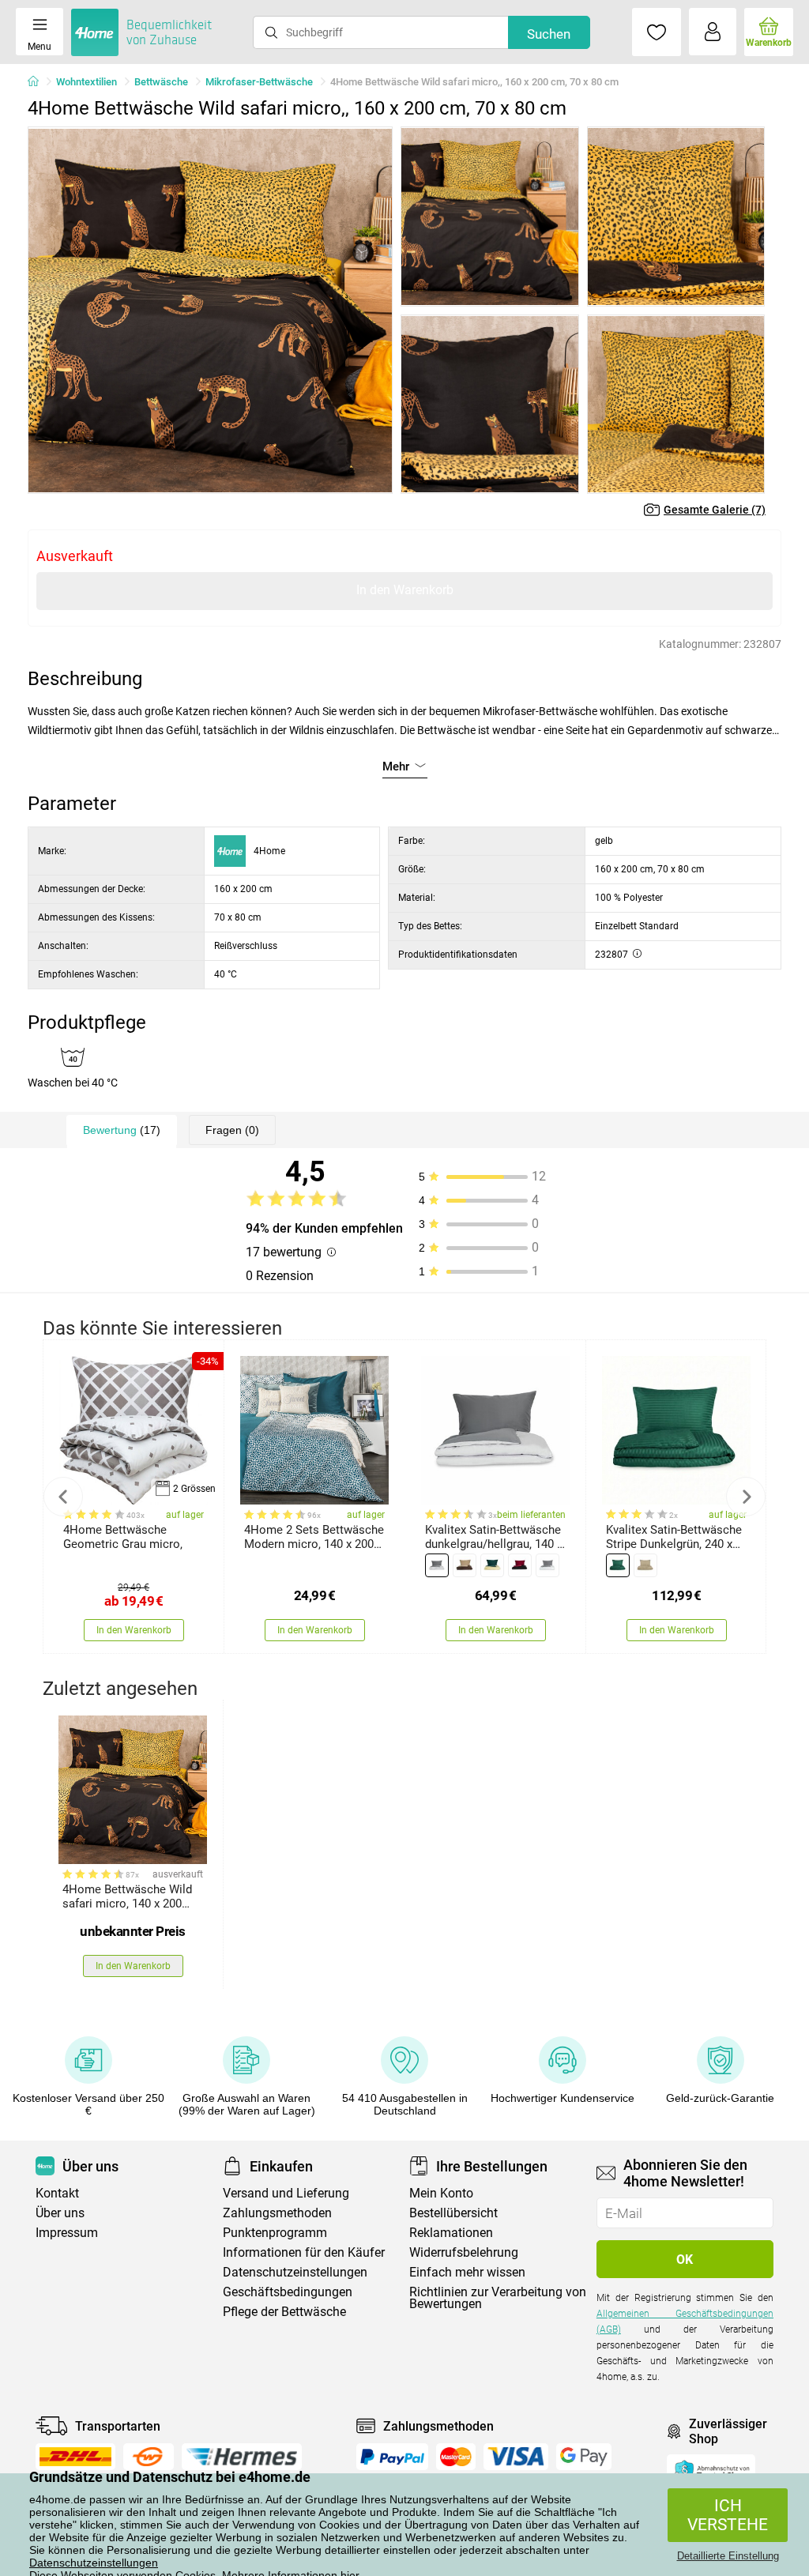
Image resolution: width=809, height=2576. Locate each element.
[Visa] (516, 2457)
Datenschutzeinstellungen (94, 2563)
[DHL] (75, 2457)
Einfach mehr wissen (467, 2272)
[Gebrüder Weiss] (149, 2457)
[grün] (618, 1565)
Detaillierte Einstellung (728, 2556)
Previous (63, 1497)
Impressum (67, 2233)
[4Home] (39, 82)
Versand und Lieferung (286, 2193)
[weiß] (547, 1565)
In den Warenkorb (405, 590)
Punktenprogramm (275, 2233)
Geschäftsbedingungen (288, 2292)
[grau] (437, 1565)
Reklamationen (451, 2233)
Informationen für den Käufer (304, 2252)
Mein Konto (441, 2193)
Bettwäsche (161, 82)
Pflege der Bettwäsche (284, 2312)
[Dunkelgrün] (492, 1565)
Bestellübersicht (453, 2213)
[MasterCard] (456, 2457)
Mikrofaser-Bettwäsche (259, 82)
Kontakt (57, 2193)
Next (746, 1497)
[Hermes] (241, 2457)
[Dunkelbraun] (465, 1565)
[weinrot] (520, 1565)
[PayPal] (392, 2457)
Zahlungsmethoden (277, 2213)
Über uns (60, 2213)
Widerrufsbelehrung (464, 2252)
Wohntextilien (87, 82)
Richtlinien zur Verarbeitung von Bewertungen (498, 2298)
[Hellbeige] (645, 1565)
